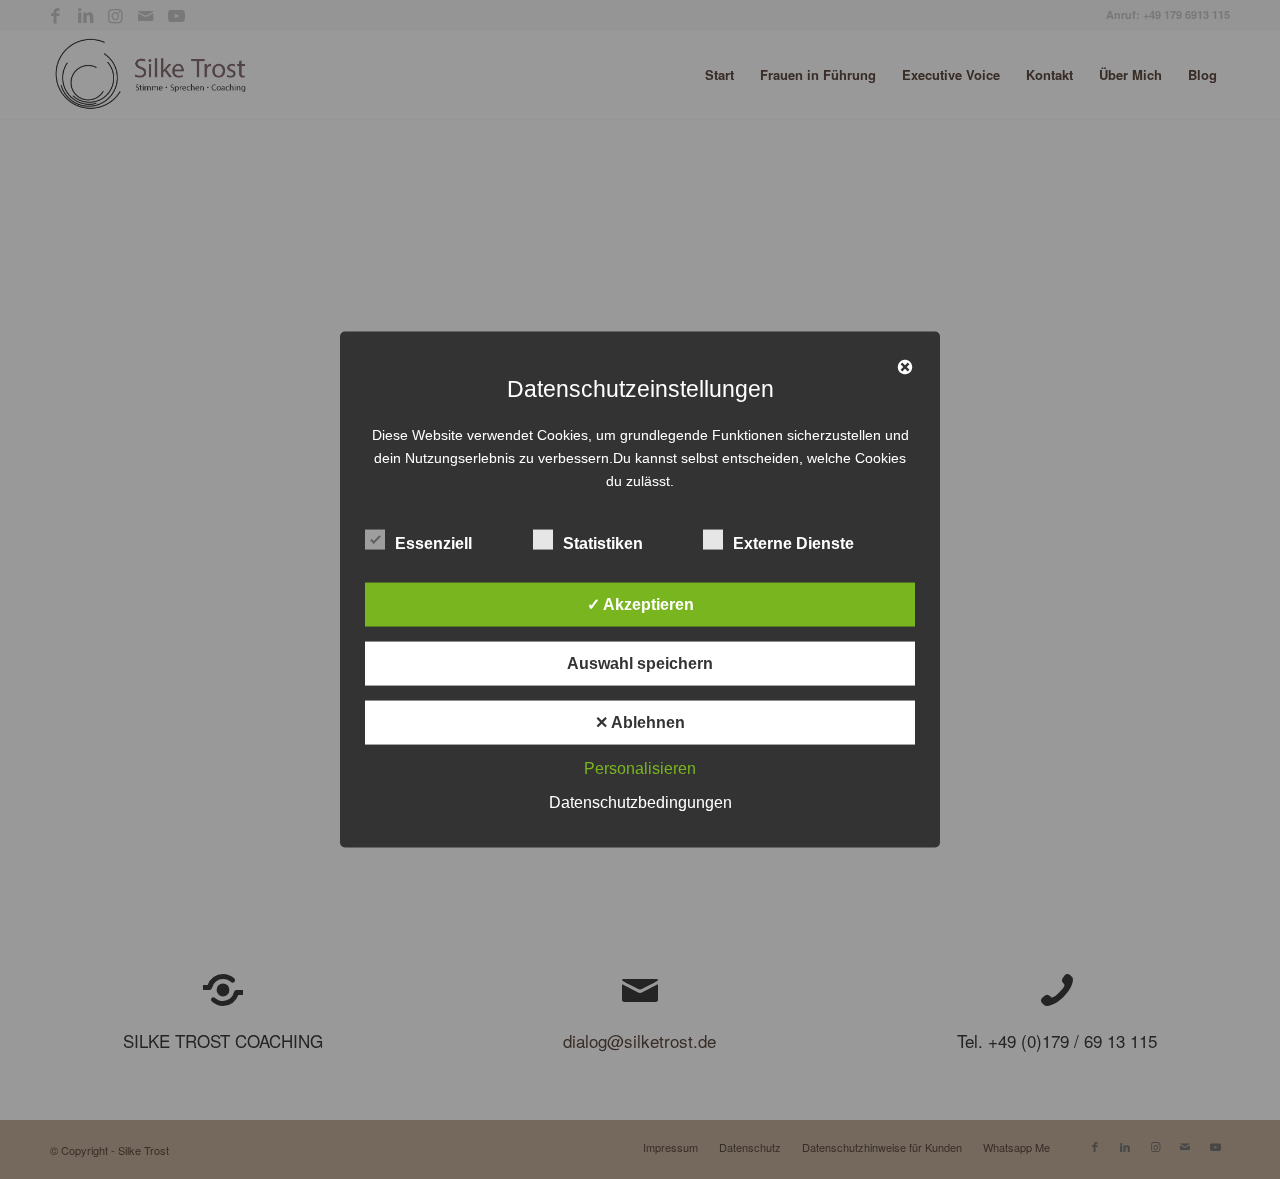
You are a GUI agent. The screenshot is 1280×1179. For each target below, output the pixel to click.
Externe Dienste (793, 543)
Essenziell (433, 543)
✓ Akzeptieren (640, 604)
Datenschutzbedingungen (640, 802)
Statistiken (603, 543)
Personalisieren (640, 768)
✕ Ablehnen (640, 722)
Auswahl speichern (640, 663)
